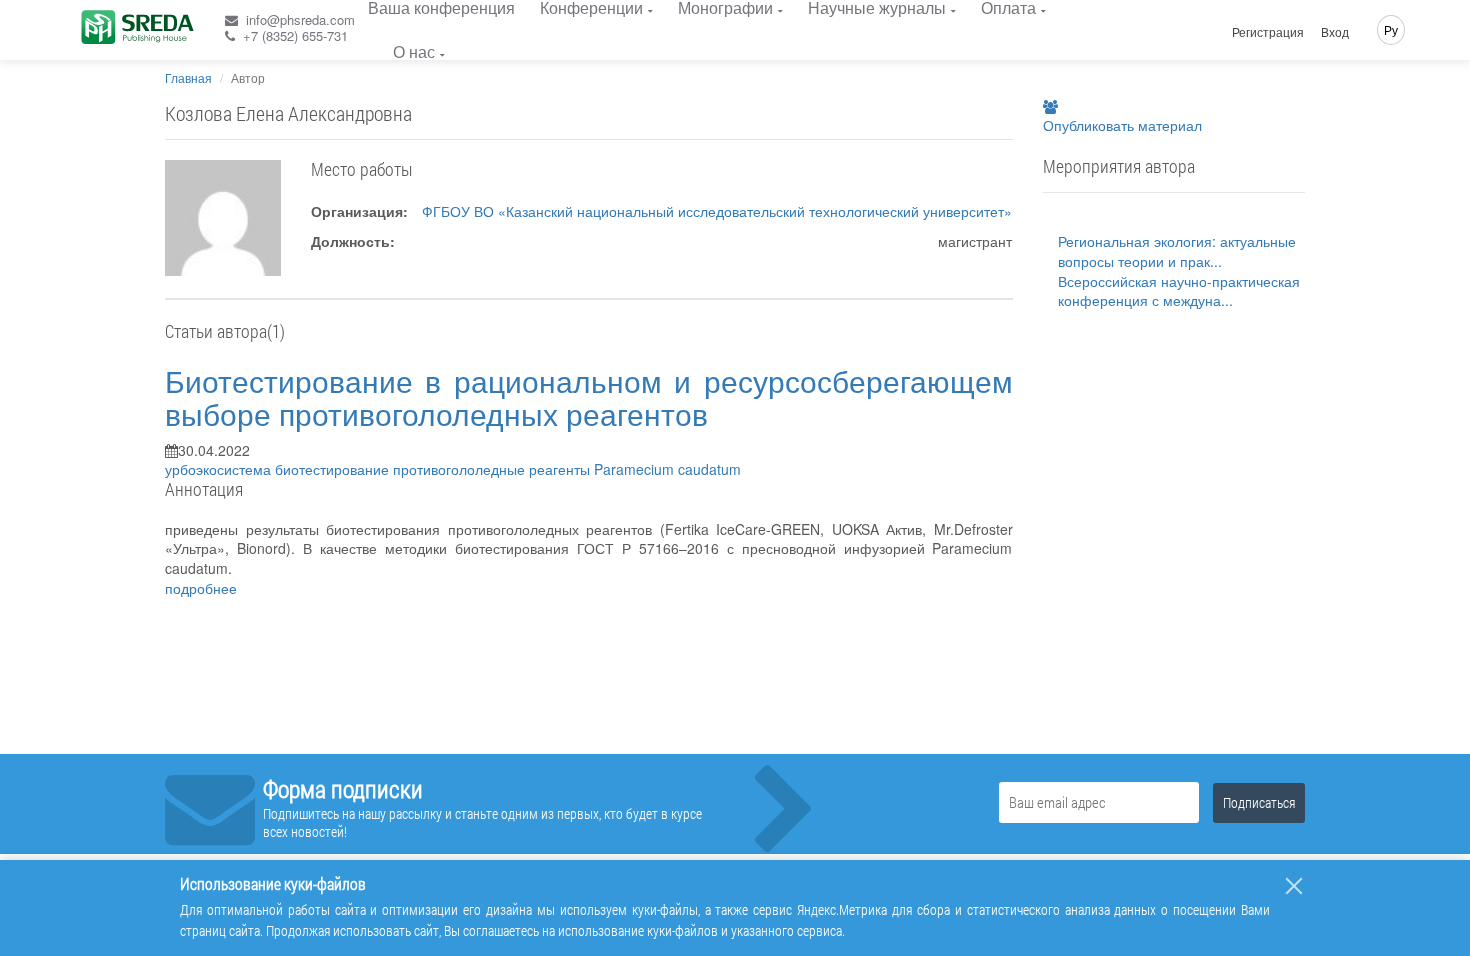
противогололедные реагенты (493, 469)
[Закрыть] (1294, 886)
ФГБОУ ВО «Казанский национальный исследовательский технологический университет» (717, 211)
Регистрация (1268, 32)
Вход (1335, 32)
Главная (188, 77)
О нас (414, 51)
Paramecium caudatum (667, 469)
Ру (1391, 29)
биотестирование (334, 469)
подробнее (201, 588)
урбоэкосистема (220, 469)
